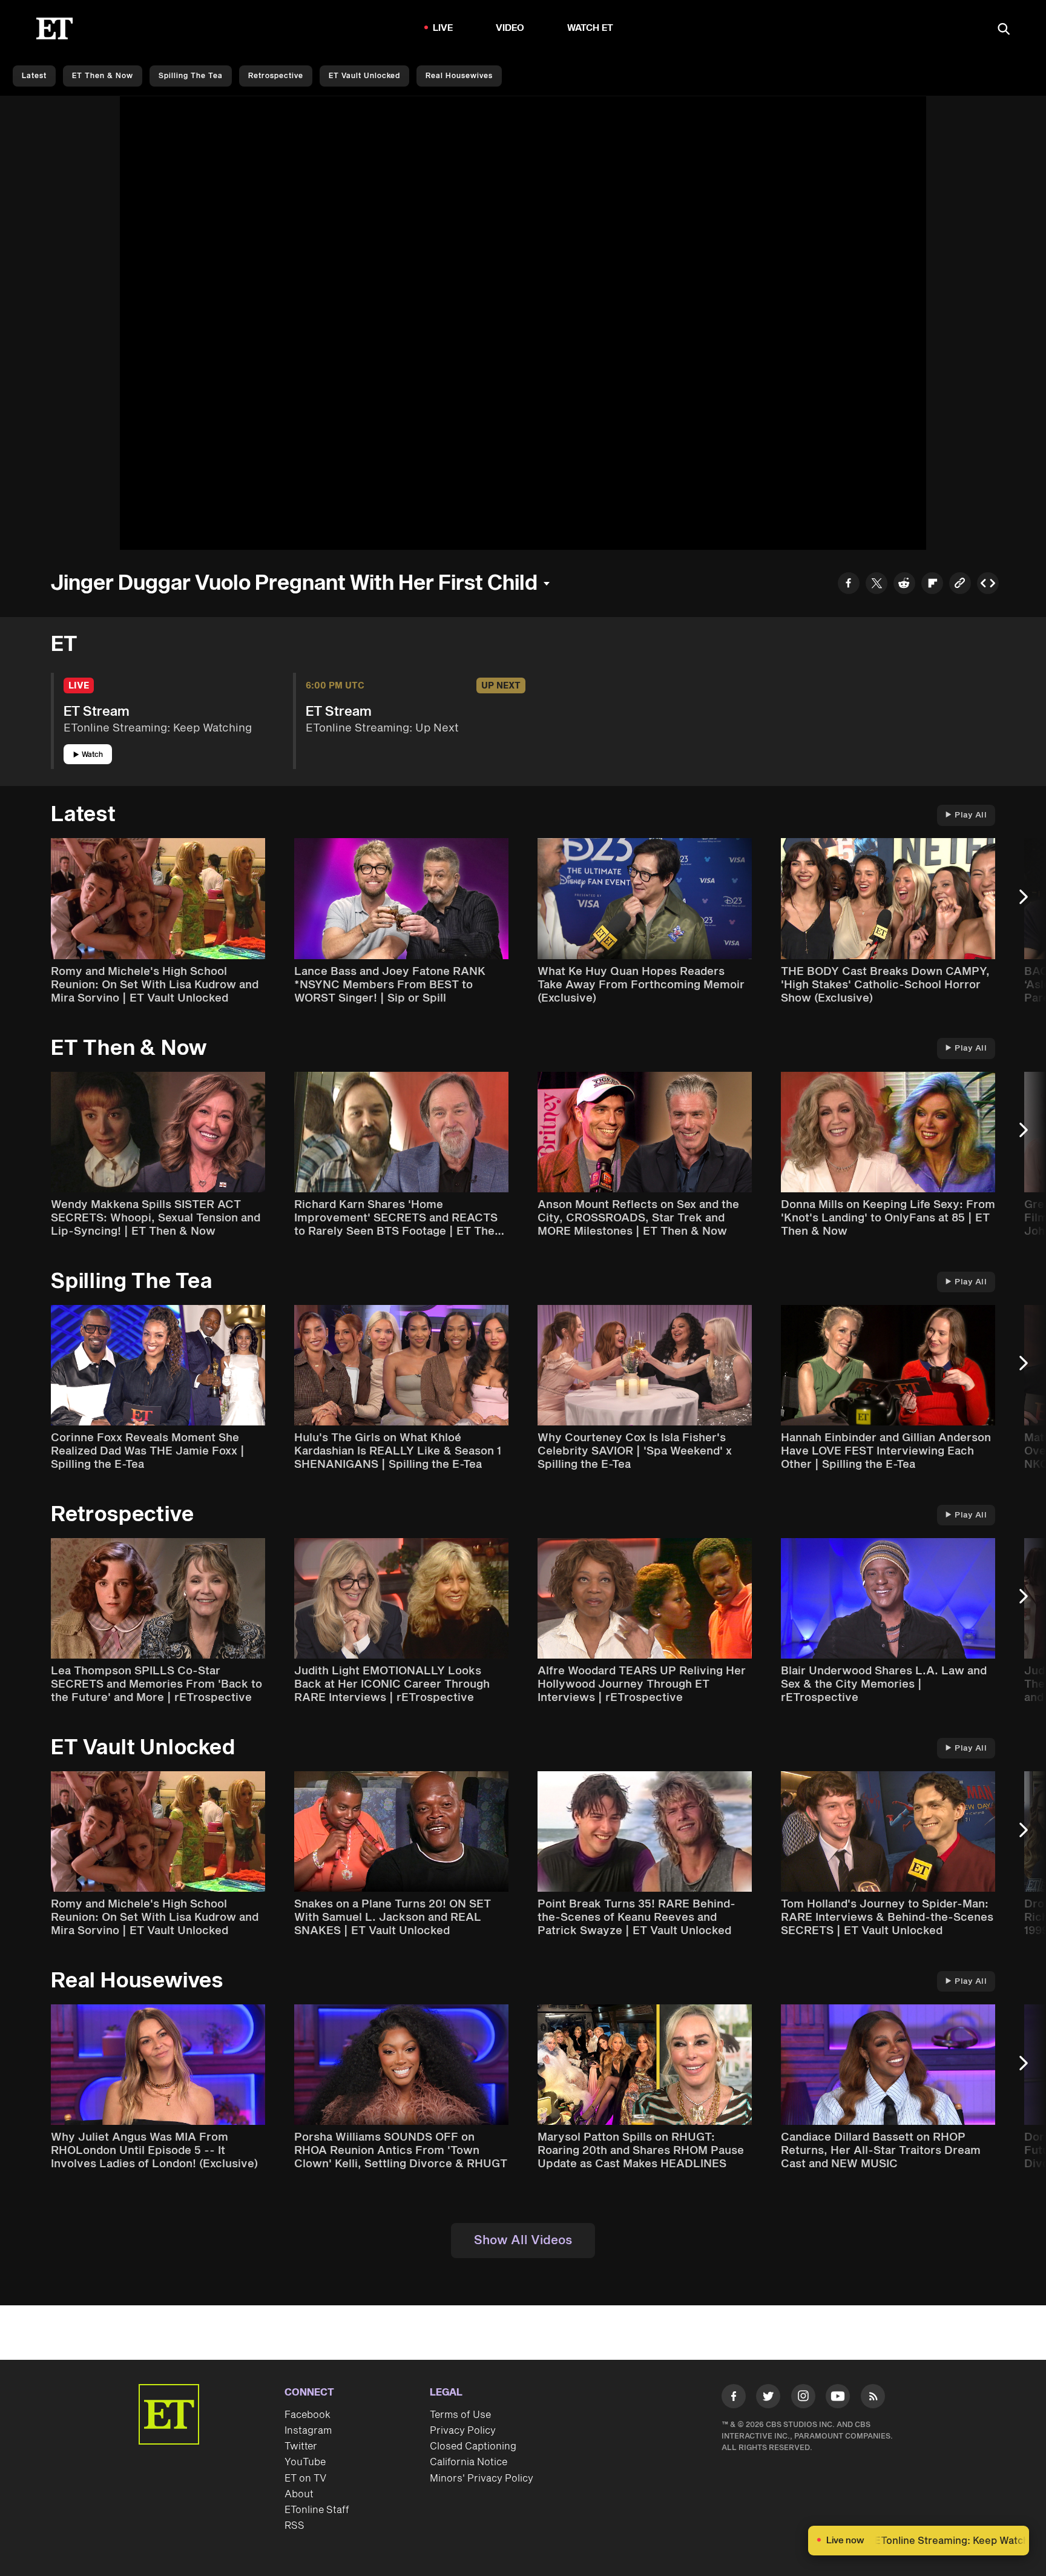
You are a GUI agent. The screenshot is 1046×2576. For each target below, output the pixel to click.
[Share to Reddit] (904, 585)
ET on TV (305, 2479)
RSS (294, 2526)
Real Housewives (459, 76)
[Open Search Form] (1004, 30)
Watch (92, 755)
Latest (34, 76)
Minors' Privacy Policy (482, 2479)
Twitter (301, 2446)
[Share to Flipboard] (932, 585)
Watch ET (590, 28)
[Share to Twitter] (877, 585)
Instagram (308, 2431)
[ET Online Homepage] (54, 28)
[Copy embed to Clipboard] (988, 585)
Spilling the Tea (191, 76)
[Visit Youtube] (838, 2396)
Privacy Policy (463, 2431)
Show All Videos (523, 2241)
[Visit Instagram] (803, 2399)
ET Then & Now (103, 76)
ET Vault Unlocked (364, 76)
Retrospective (276, 76)
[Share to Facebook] (849, 585)
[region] (523, 323)
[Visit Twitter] (768, 2399)
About (299, 2494)
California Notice (469, 2462)
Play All (971, 815)
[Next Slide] (1030, 903)
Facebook (308, 2415)
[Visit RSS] (873, 2399)
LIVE (443, 28)
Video (510, 28)
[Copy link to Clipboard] (960, 585)
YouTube (305, 2462)
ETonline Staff (317, 2510)
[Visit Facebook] (734, 2399)
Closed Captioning (473, 2446)
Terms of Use (460, 2415)
